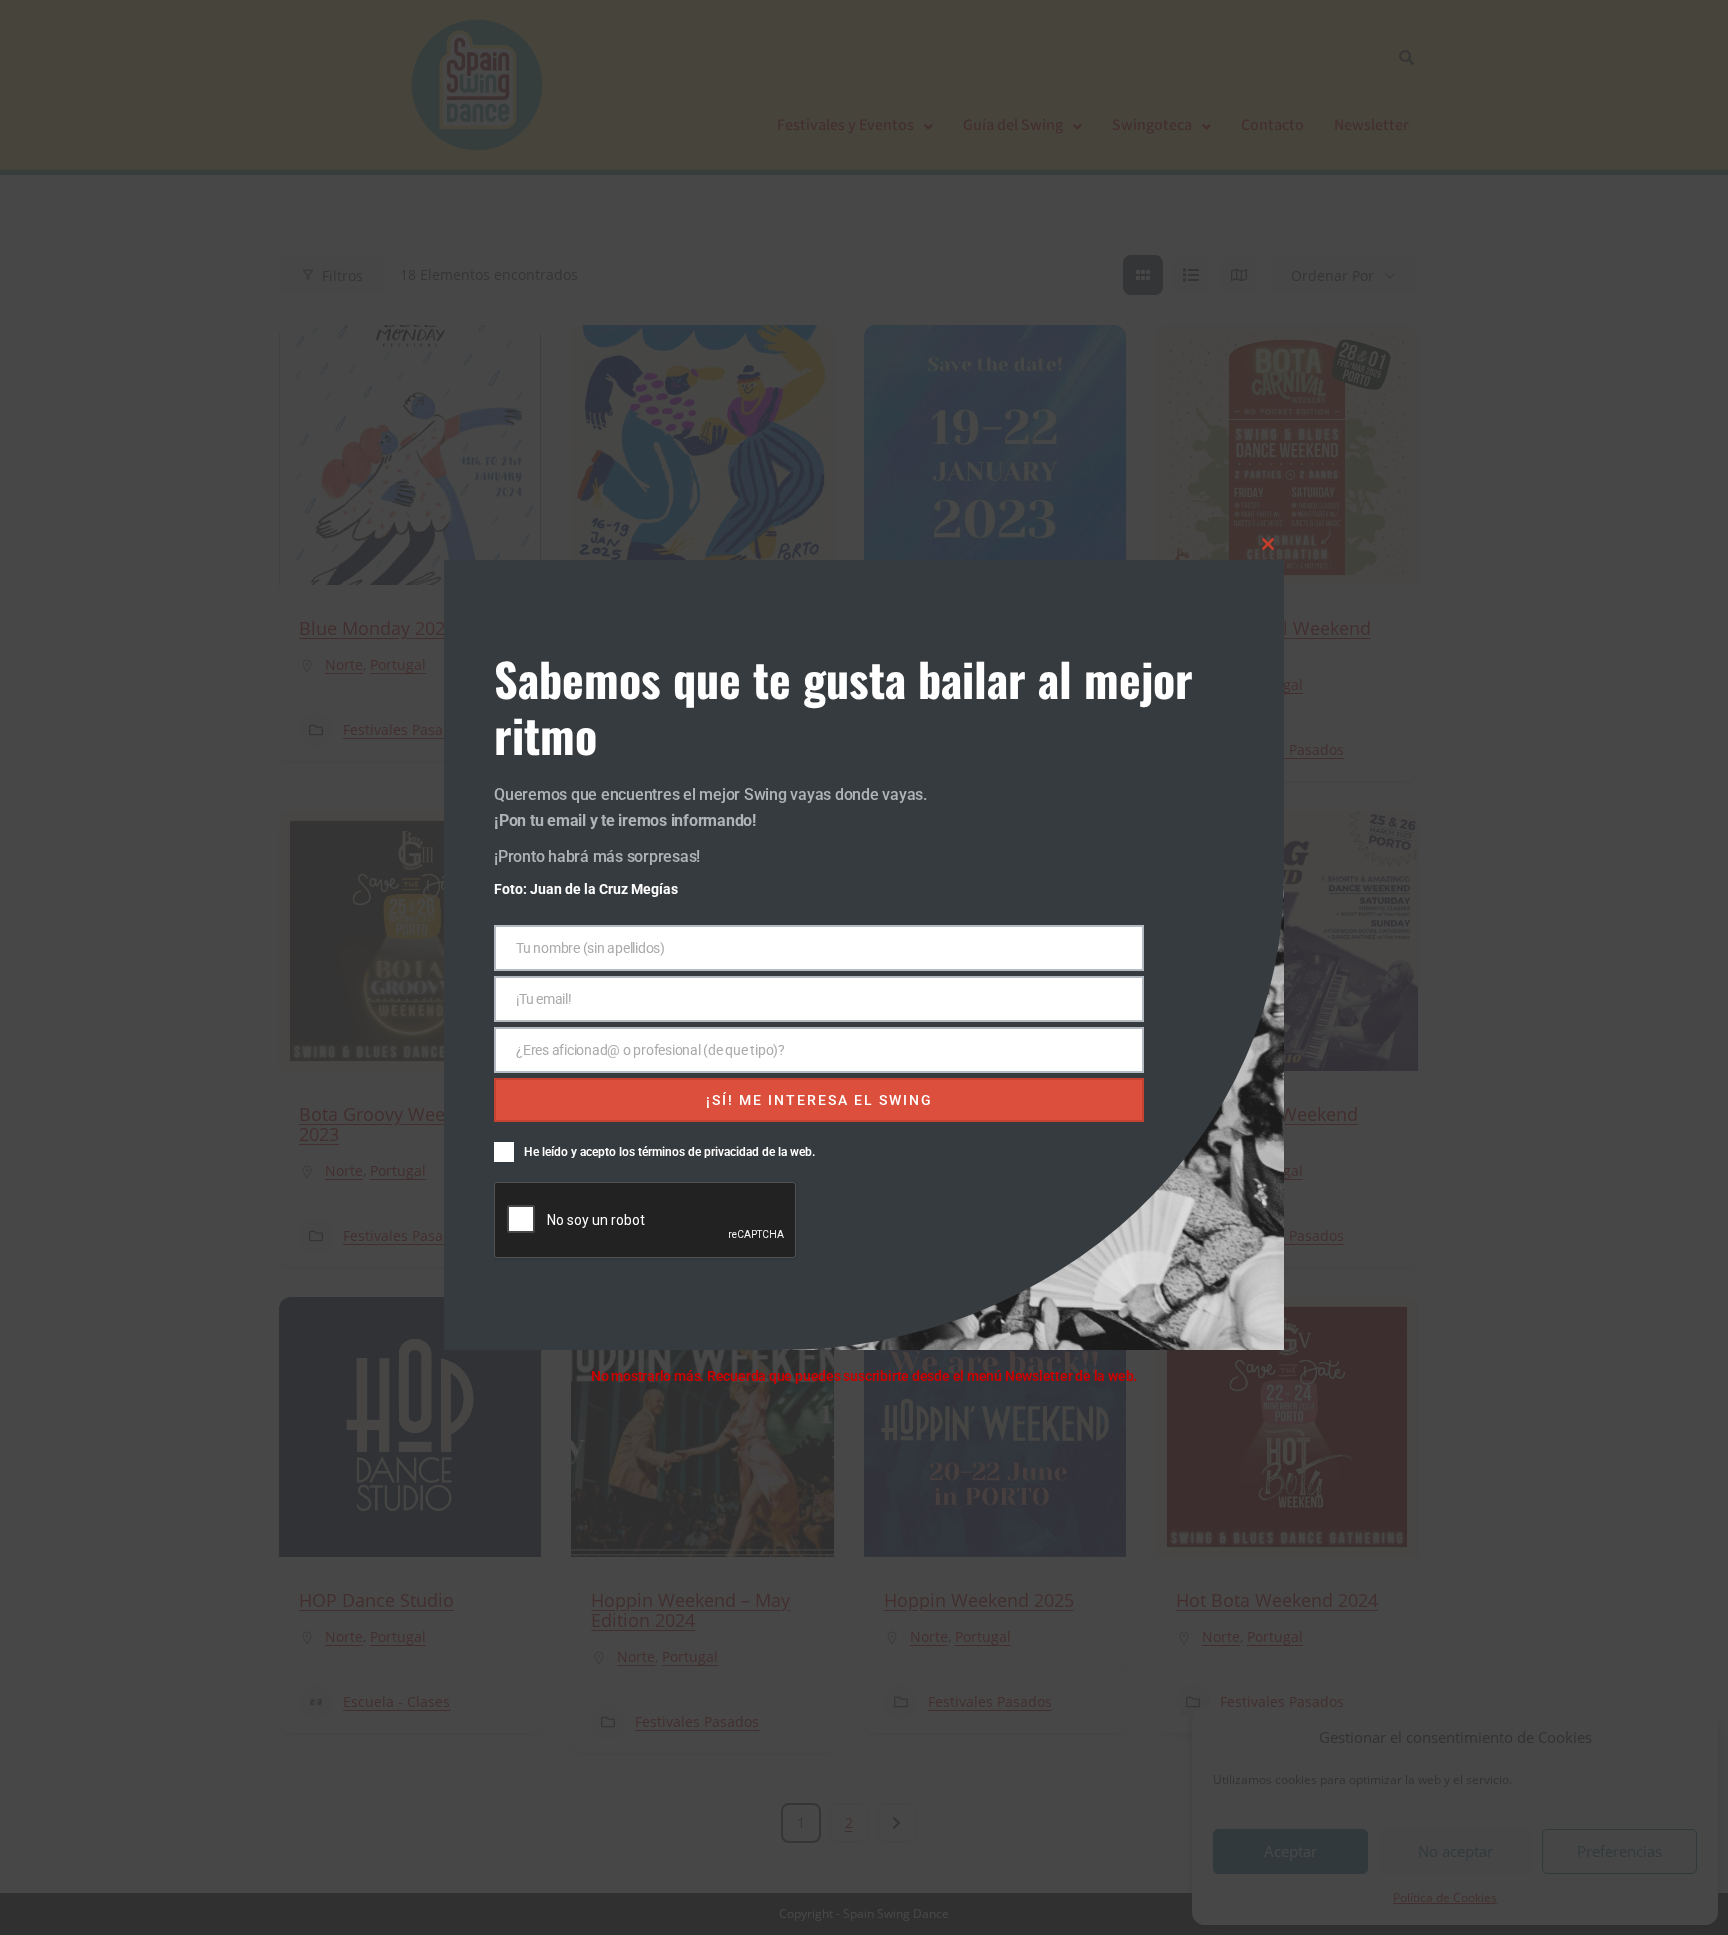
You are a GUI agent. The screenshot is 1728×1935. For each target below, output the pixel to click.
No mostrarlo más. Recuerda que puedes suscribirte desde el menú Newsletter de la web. (864, 1376)
